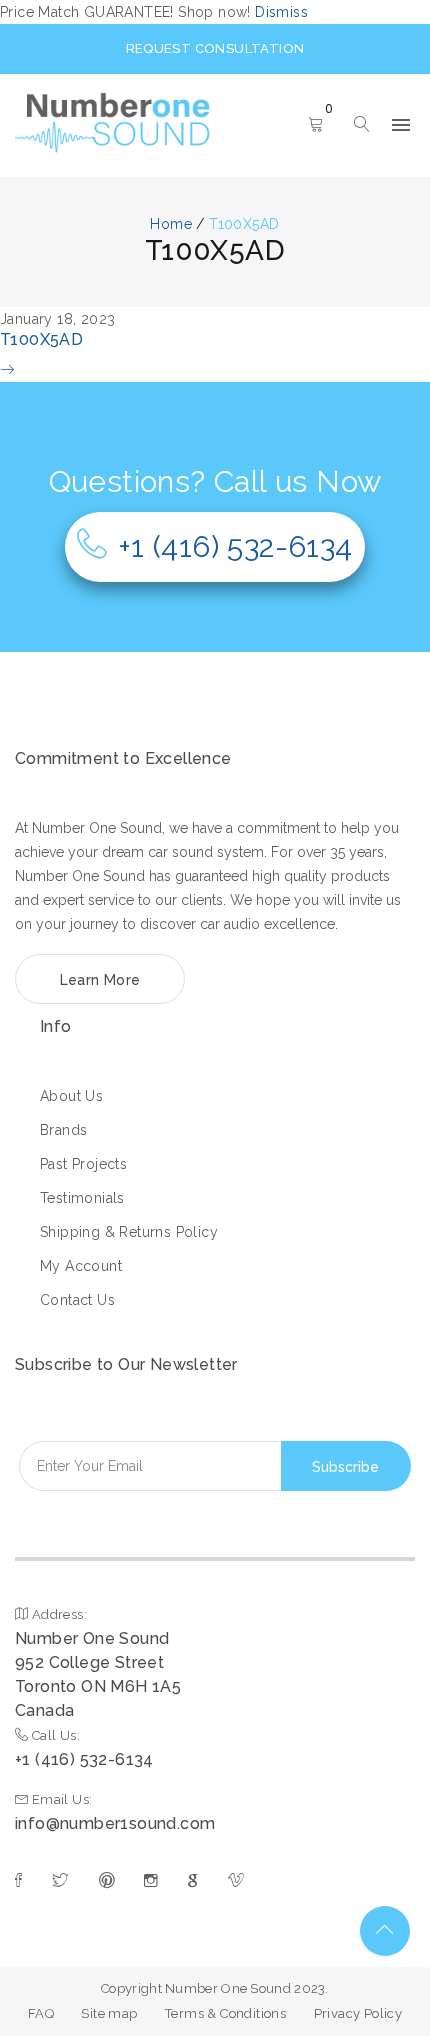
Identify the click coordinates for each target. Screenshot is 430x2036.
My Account (81, 1266)
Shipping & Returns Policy (129, 1232)
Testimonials (82, 1198)
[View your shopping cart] (316, 126)
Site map (109, 2013)
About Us (71, 1096)
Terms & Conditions (225, 2013)
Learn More (100, 980)
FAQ (41, 2013)
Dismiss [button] (281, 12)
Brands (63, 1130)
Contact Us (77, 1300)
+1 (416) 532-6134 (235, 546)
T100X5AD (41, 339)
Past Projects (83, 1164)
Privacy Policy (358, 2013)
